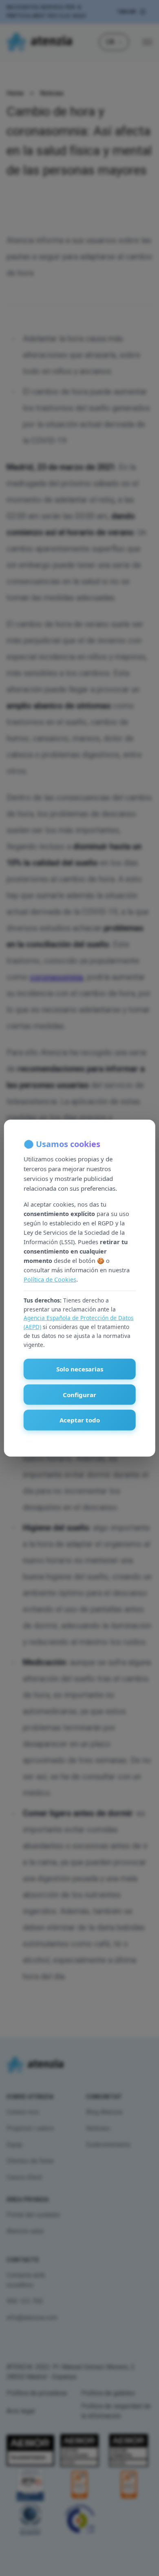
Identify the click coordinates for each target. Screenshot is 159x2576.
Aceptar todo (80, 1420)
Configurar (79, 1395)
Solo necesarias (80, 1369)
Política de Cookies (50, 1279)
